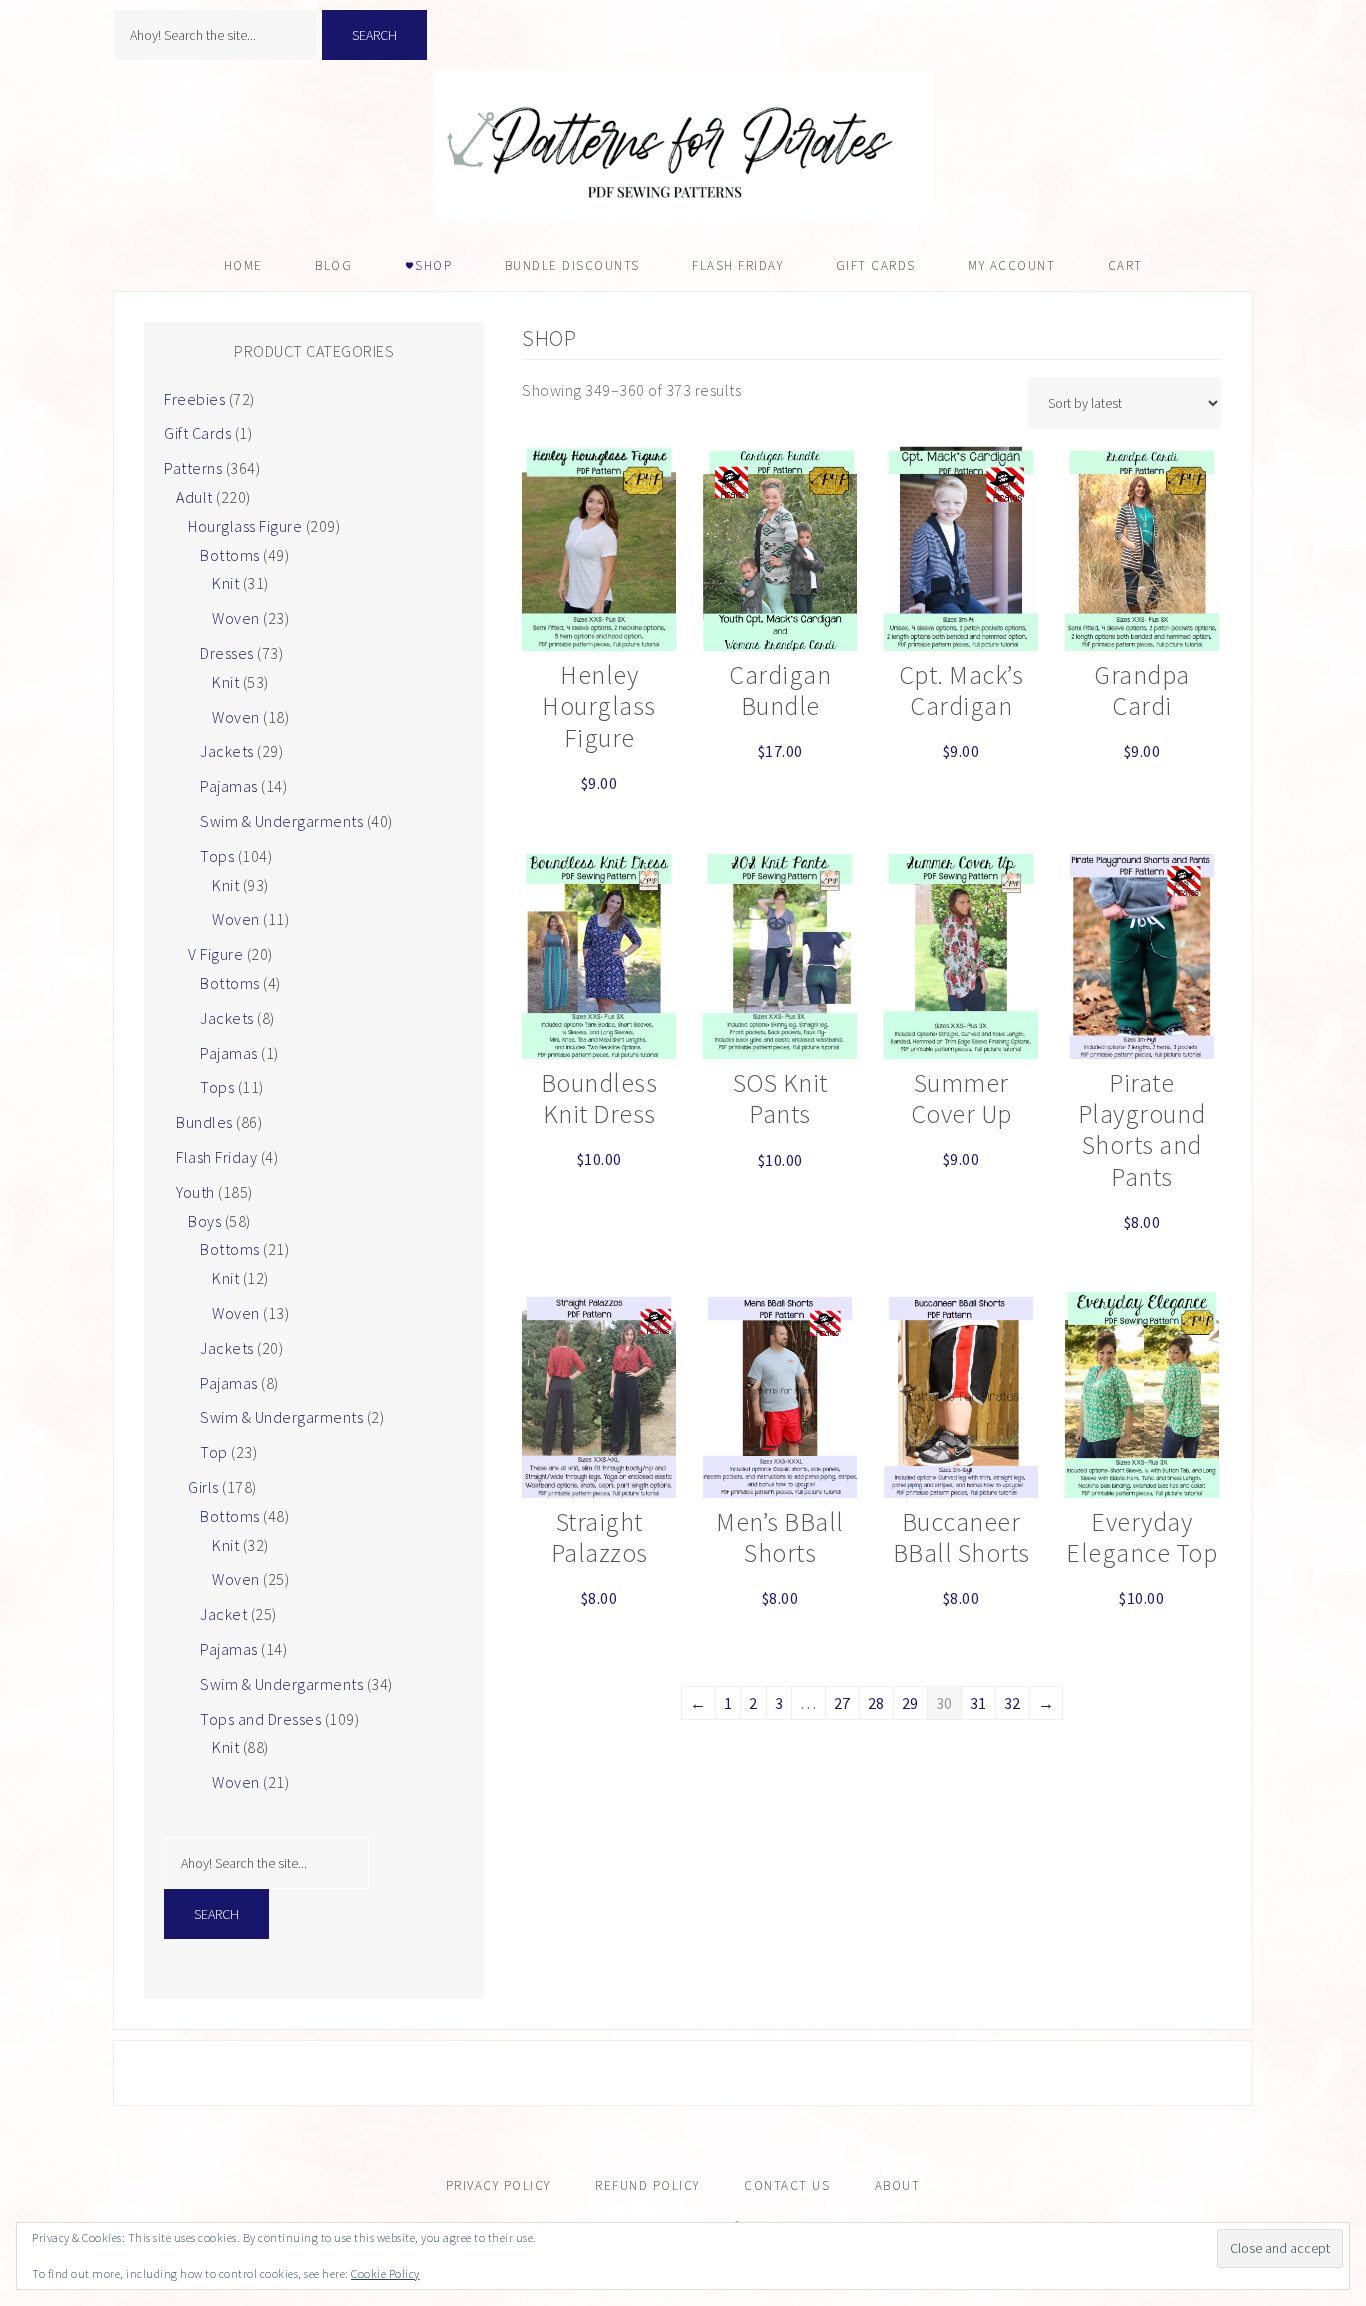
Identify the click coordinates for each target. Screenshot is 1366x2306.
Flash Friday (216, 1157)
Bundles (204, 1122)
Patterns (193, 468)
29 (910, 1703)
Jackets (227, 751)
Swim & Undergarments (281, 821)
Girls (203, 1487)
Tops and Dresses (260, 1719)
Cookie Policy (385, 2273)
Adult (194, 497)
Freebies (194, 399)
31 (978, 1703)
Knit (225, 583)
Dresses (227, 653)
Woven (236, 618)
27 (842, 1703)
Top (214, 1452)
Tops (217, 856)
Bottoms (230, 555)
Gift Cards (197, 433)
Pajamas (229, 786)
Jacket (223, 1614)
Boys (204, 1221)
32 (1012, 1703)
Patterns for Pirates (683, 146)
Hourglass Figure (245, 526)
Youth (195, 1192)
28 (876, 1703)
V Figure (215, 954)
